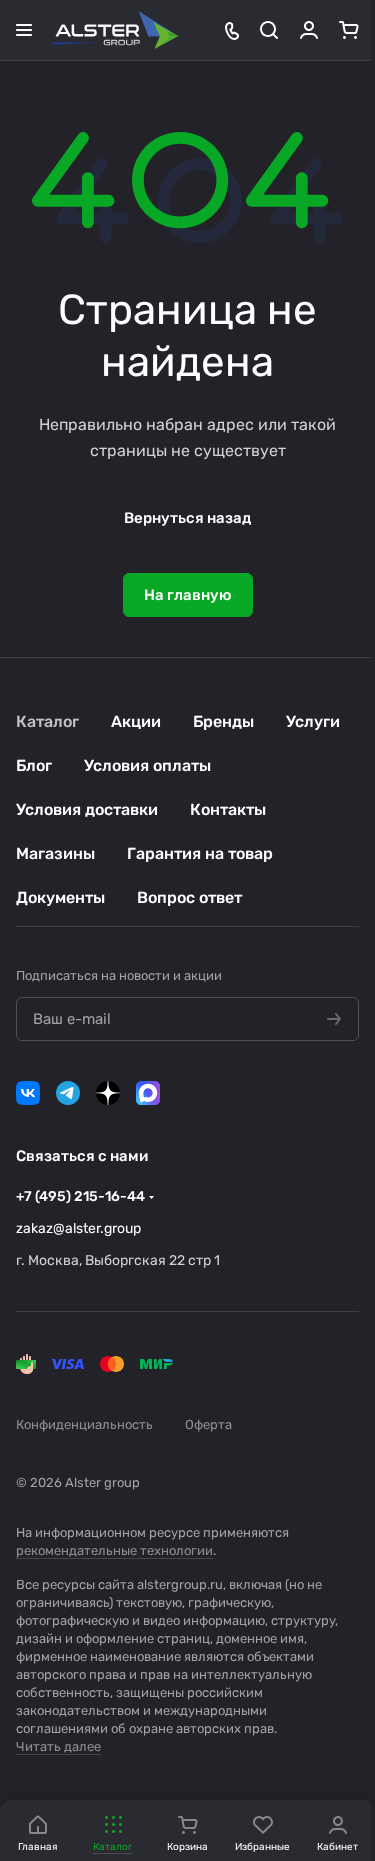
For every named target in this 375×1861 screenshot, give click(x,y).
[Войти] (309, 30)
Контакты (228, 809)
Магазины (55, 853)
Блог (34, 765)
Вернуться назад (187, 518)
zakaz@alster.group (78, 1228)
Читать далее (58, 1746)
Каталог (47, 721)
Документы (60, 897)
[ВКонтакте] (28, 1093)
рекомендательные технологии (114, 1550)
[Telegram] (68, 1093)
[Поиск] (269, 30)
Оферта (208, 1424)
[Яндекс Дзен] (108, 1093)
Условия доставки (87, 809)
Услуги (313, 721)
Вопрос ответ (189, 897)
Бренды (223, 721)
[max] (148, 1093)
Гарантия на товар (200, 853)
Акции (136, 721)
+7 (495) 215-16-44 (80, 1196)
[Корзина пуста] (349, 30)
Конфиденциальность (84, 1424)
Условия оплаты (147, 765)
